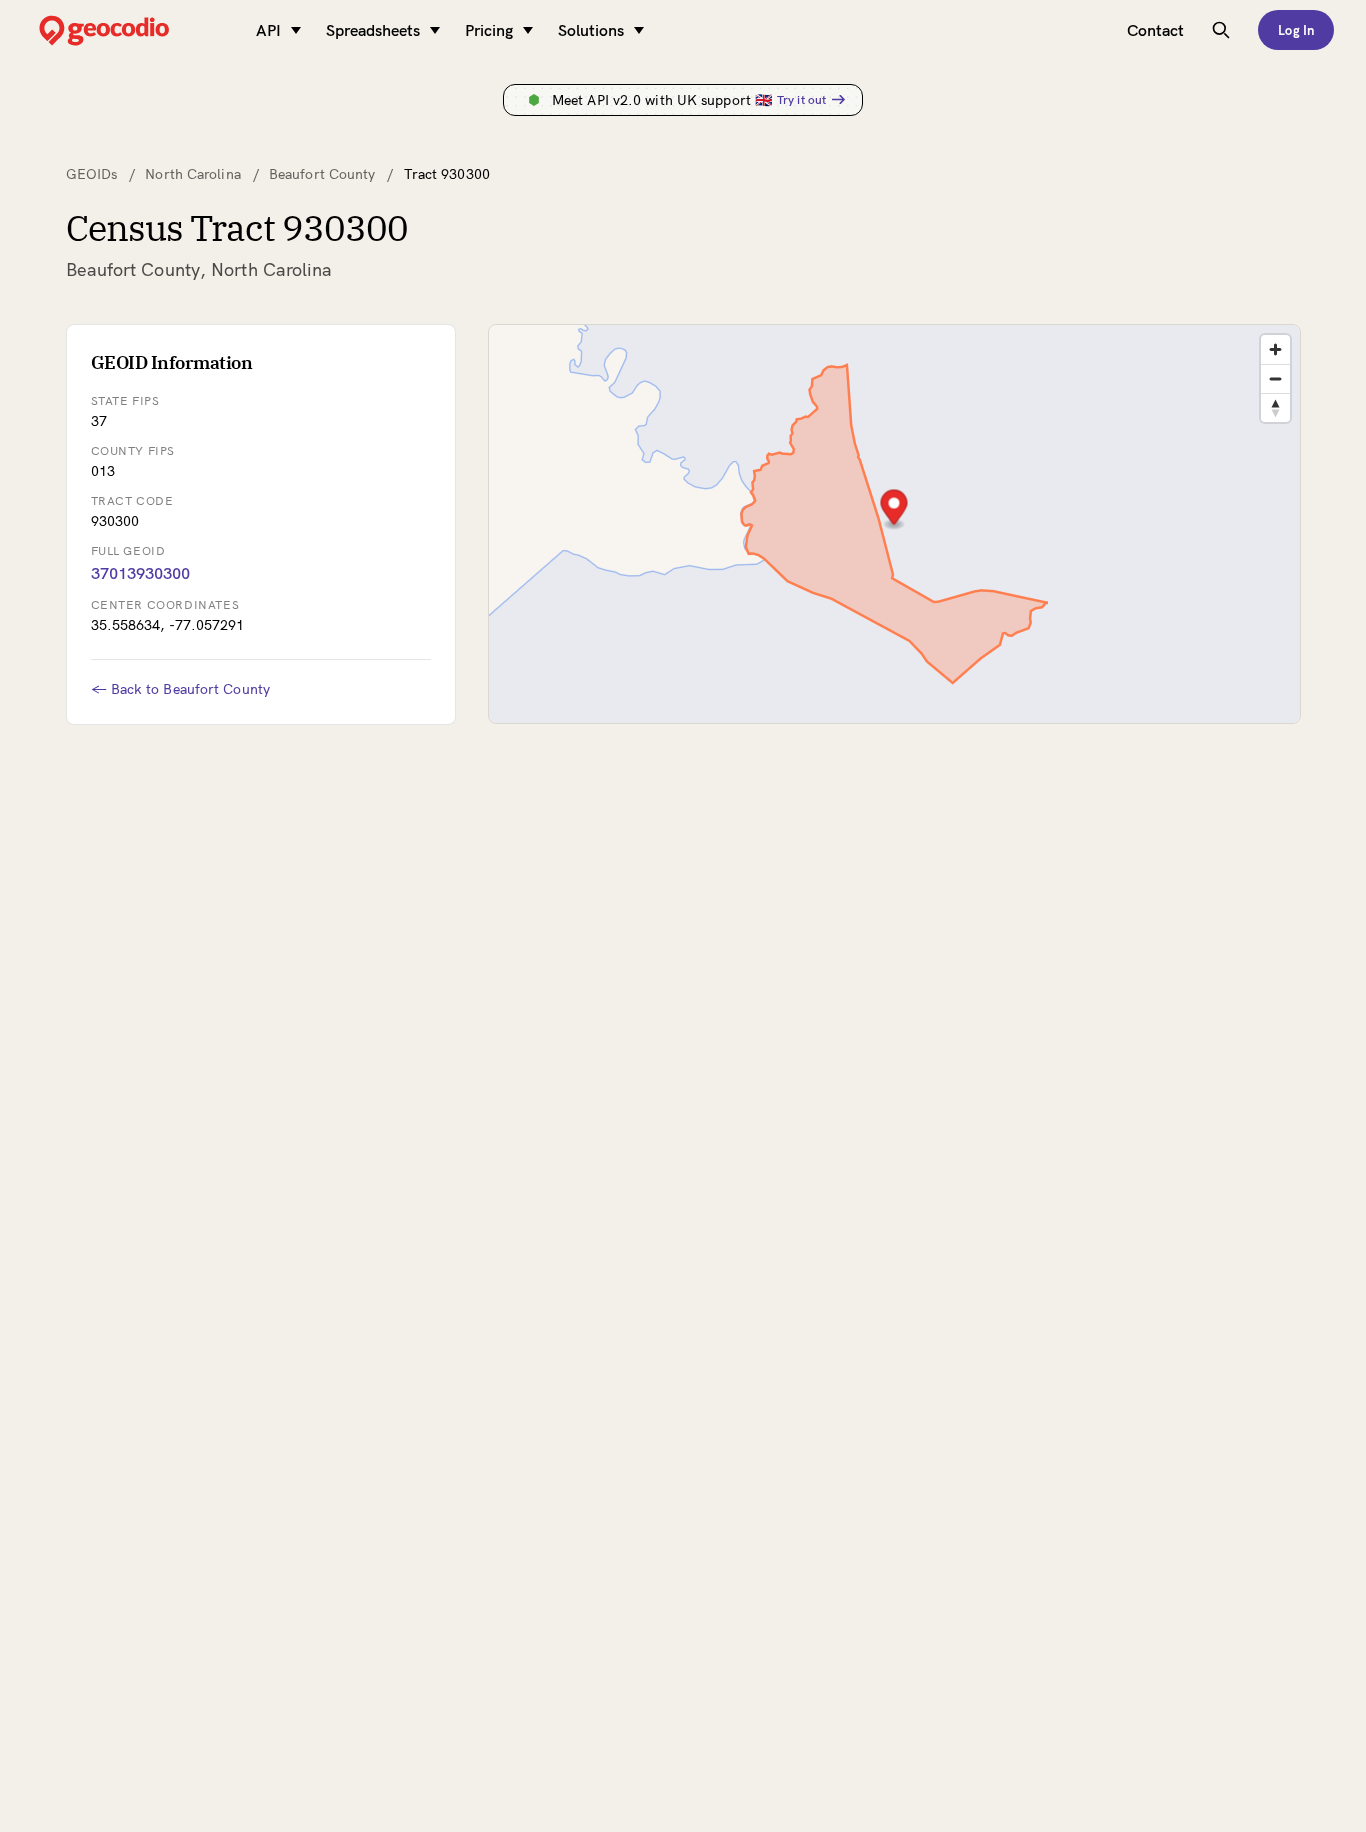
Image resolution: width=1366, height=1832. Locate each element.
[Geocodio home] (134, 30)
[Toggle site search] (1221, 30)
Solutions (591, 30)
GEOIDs (92, 174)
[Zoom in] (1275, 349)
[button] (893, 509)
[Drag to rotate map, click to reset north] (1275, 407)
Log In (1296, 30)
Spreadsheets (373, 30)
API (268, 30)
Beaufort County (322, 174)
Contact (1155, 30)
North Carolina (192, 174)
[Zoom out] (1275, 378)
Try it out (801, 99)
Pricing (489, 30)
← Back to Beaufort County (181, 689)
